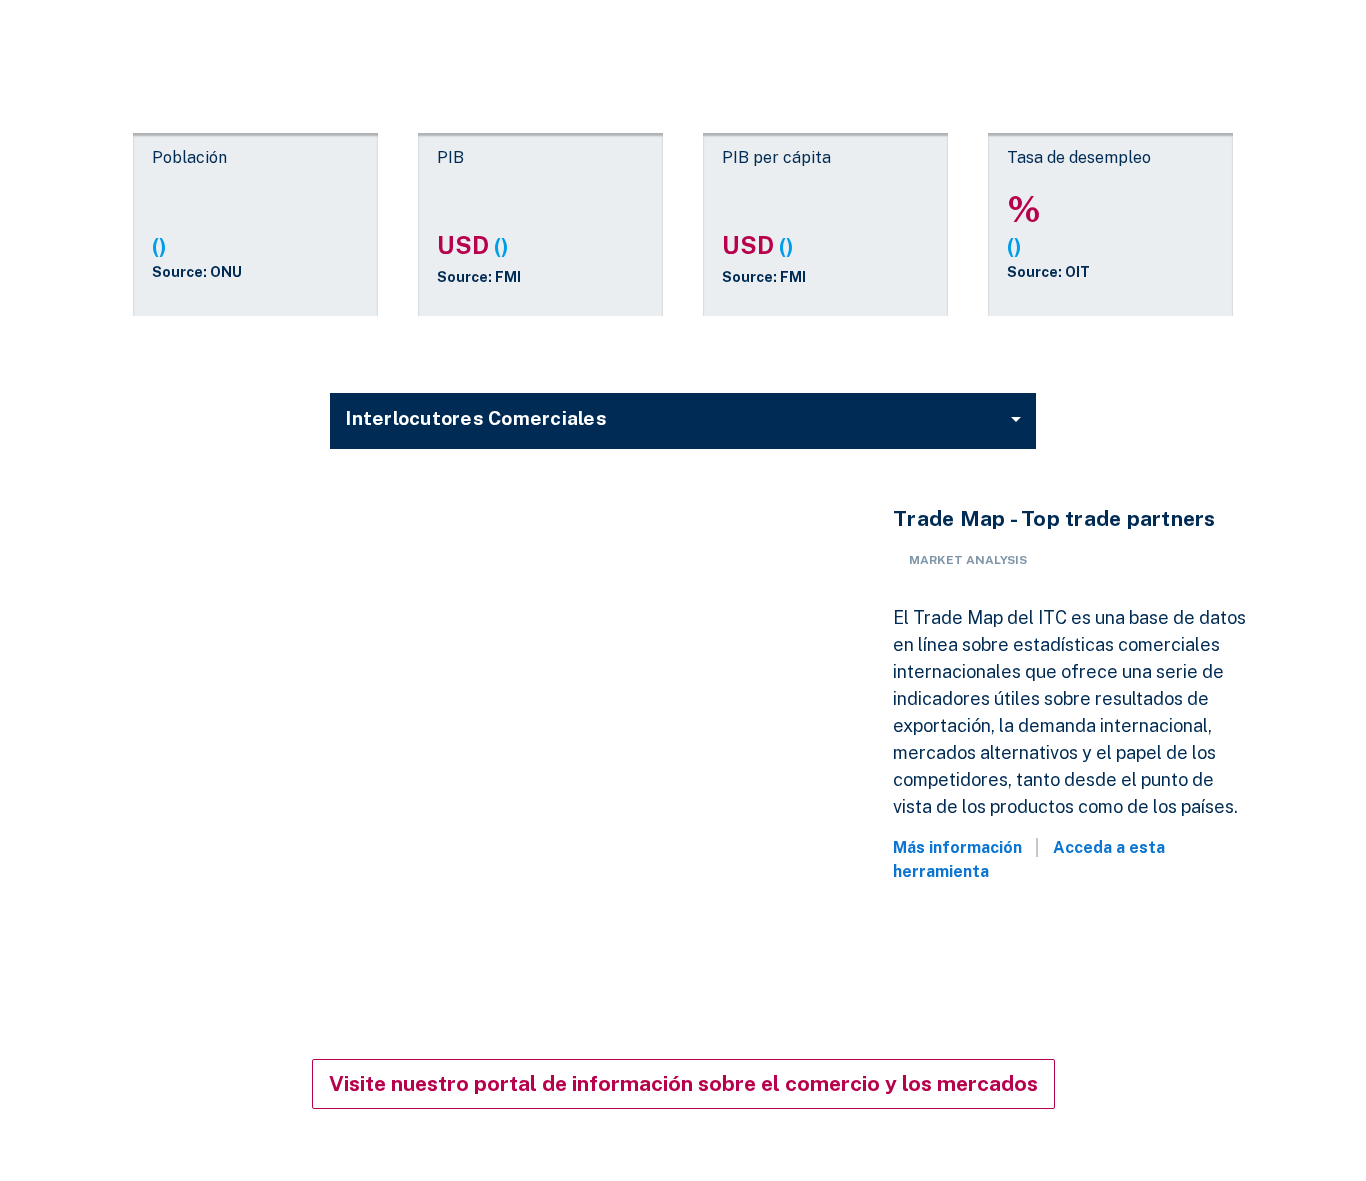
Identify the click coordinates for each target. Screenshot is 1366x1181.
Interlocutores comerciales (476, 418)
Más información (957, 847)
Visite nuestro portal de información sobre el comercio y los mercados (683, 1083)
